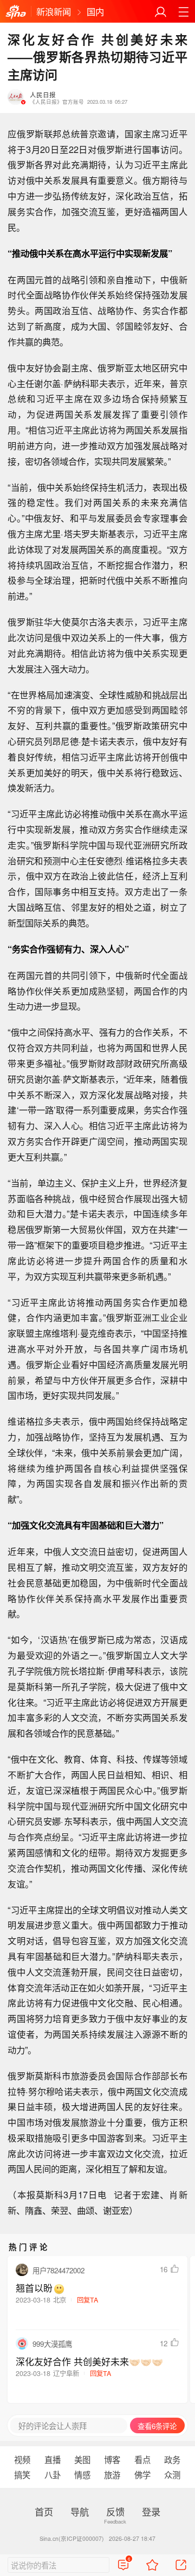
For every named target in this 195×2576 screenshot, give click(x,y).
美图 (82, 2459)
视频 (22, 2459)
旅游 (112, 2474)
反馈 (115, 2511)
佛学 (142, 2474)
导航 (80, 2511)
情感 (82, 2474)
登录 (151, 2511)
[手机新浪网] (16, 12)
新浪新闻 (54, 11)
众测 (172, 2474)
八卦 (53, 2474)
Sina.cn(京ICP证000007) (72, 2538)
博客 (112, 2459)
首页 (44, 2511)
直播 (53, 2459)
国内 (95, 11)
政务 (172, 2459)
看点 (142, 2459)
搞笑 (22, 2474)
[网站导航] (183, 12)
